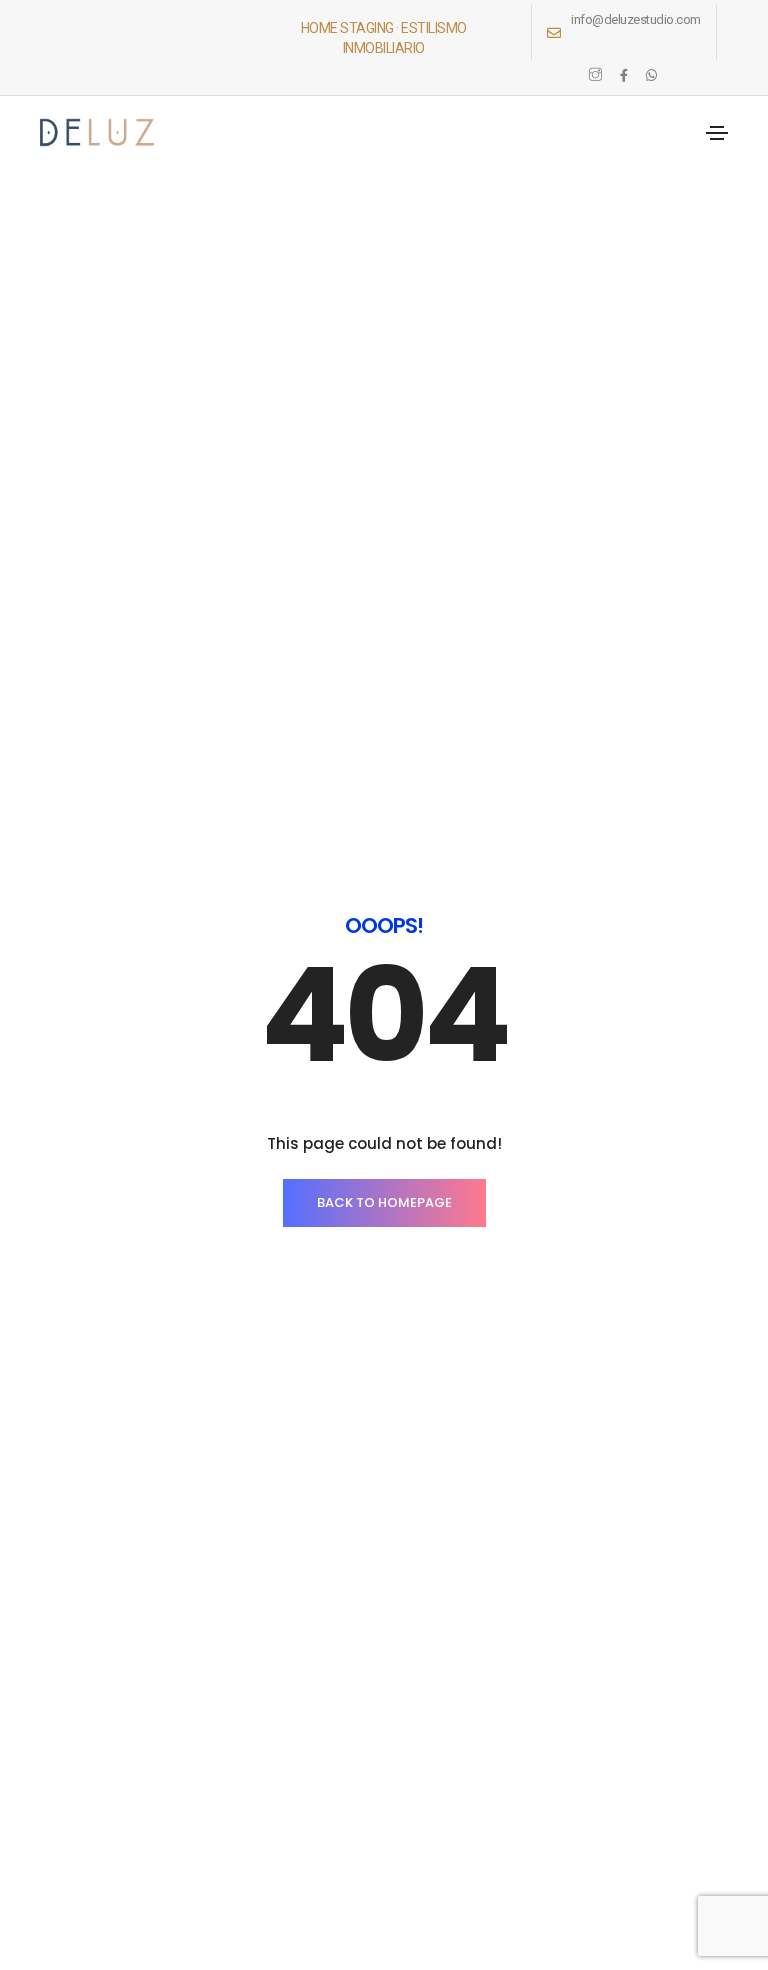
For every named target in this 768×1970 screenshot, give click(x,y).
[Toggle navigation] (717, 133)
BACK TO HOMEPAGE (384, 1202)
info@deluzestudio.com (636, 19)
